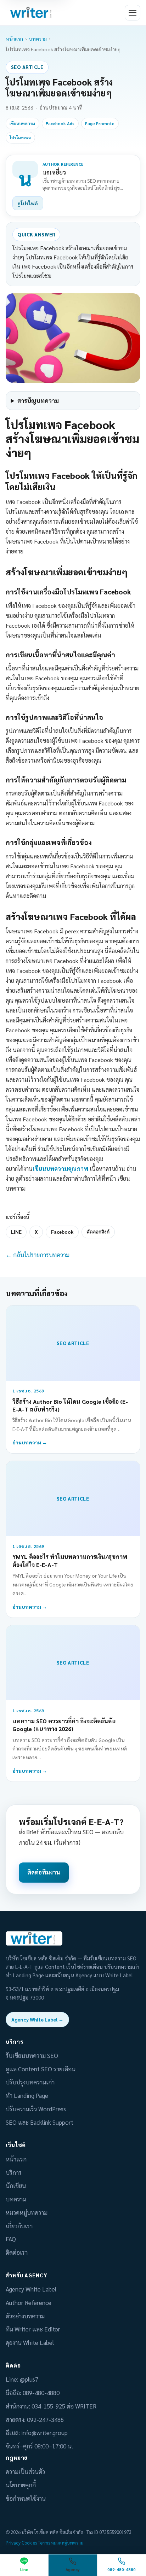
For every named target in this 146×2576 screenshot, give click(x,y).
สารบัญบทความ (38, 400)
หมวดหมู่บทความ (27, 2212)
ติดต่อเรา (17, 2252)
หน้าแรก (14, 39)
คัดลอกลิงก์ (98, 1232)
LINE (16, 1232)
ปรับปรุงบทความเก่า (30, 2082)
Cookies (29, 2543)
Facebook (62, 1232)
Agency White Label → (37, 2019)
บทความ (38, 39)
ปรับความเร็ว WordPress (36, 2109)
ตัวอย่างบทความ (25, 2316)
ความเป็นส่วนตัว (25, 2471)
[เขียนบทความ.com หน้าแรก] (32, 13)
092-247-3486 (45, 2419)
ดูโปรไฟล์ (28, 203)
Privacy (13, 2543)
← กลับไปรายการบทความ (38, 1255)
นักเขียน (16, 2185)
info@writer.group (44, 2433)
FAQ (11, 2239)
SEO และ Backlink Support (40, 2122)
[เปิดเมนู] (133, 13)
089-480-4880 (41, 2393)
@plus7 (29, 2379)
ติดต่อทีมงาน (44, 1872)
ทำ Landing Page (27, 2095)
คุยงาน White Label (30, 2342)
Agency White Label (31, 2289)
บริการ (14, 2172)
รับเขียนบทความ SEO (32, 2055)
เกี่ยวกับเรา (19, 2226)
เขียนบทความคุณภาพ (60, 1169)
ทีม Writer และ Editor (33, 2329)
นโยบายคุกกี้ (21, 2485)
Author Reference (29, 2302)
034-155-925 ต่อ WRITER (64, 2406)
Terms (44, 2543)
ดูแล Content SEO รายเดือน (41, 2069)
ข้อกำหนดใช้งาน (26, 2498)
